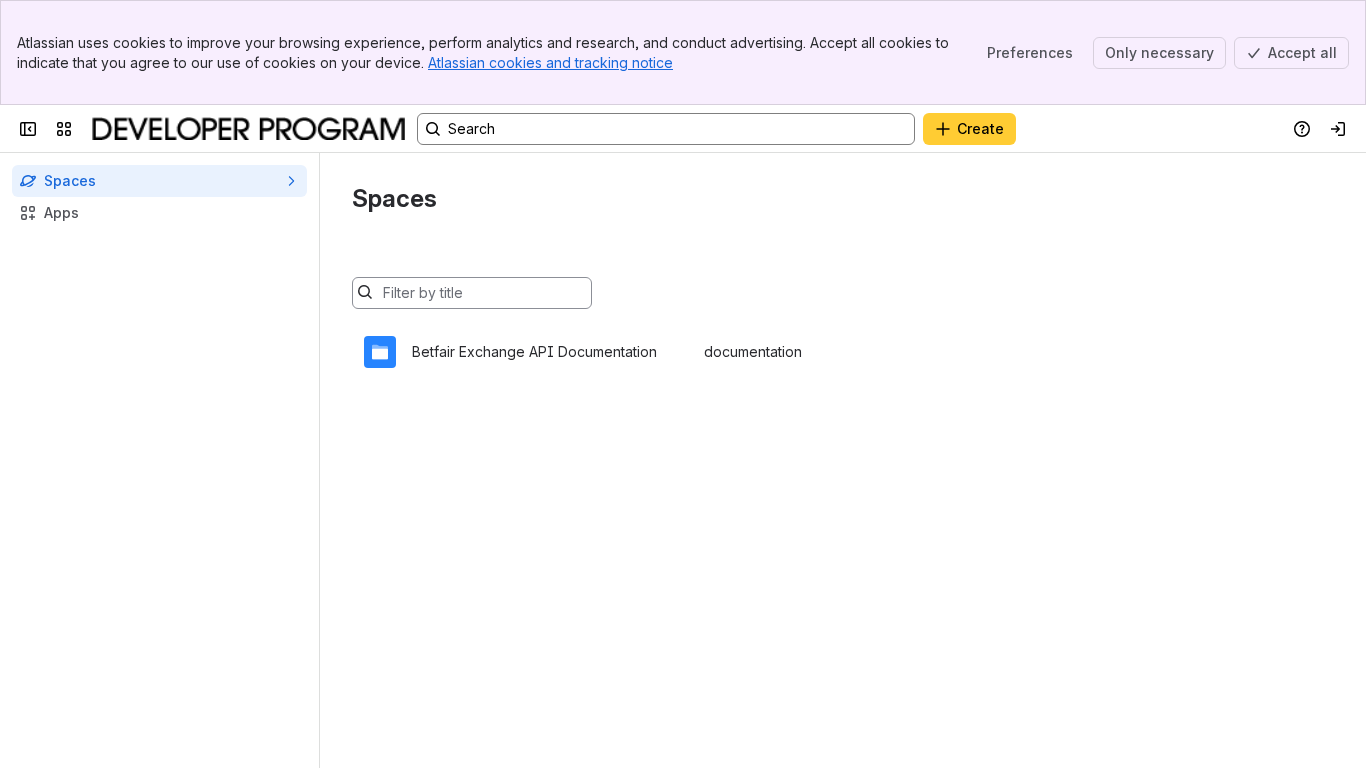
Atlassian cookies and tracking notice (550, 62)
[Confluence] (248, 129)
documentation (753, 351)
